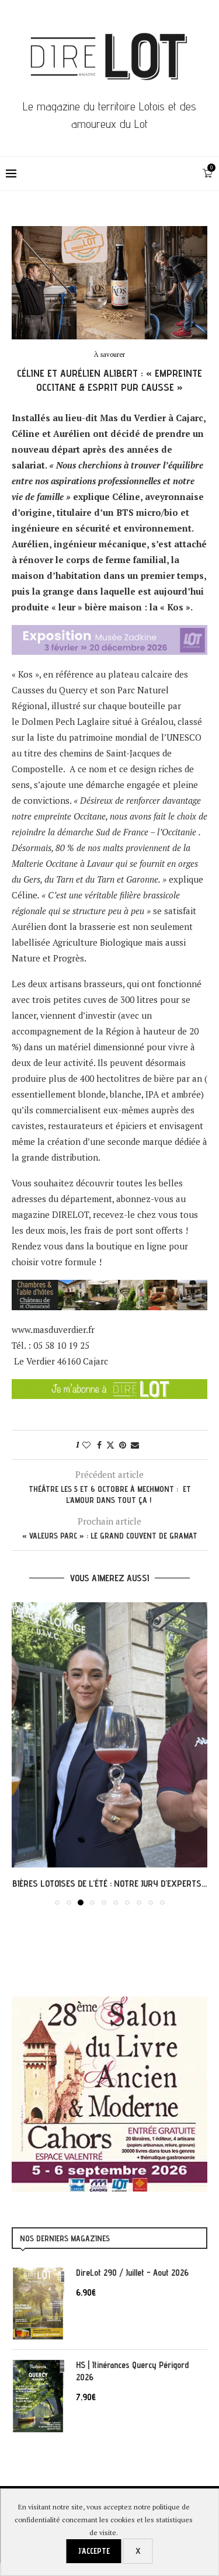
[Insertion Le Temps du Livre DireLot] (109, 2002)
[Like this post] (86, 1445)
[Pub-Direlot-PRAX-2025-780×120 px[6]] (109, 633)
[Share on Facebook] (99, 1445)
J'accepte (94, 2551)
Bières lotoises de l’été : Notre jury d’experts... (109, 1884)
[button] (22, 1753)
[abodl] (109, 1387)
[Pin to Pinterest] (123, 1445)
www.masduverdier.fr (53, 1329)
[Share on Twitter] (110, 1445)
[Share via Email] (135, 1445)
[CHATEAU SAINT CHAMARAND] (109, 1287)
